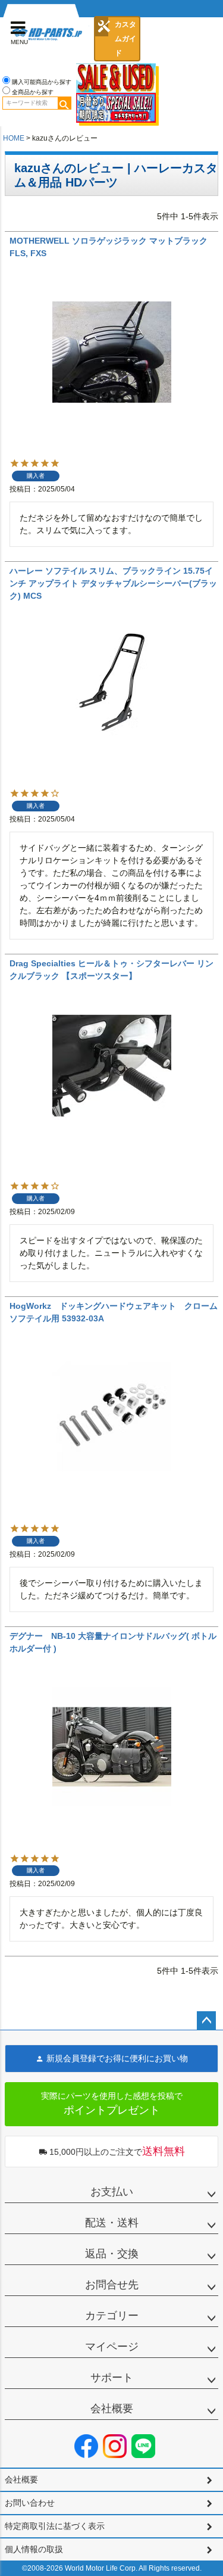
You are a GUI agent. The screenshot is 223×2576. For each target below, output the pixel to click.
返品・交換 (112, 2254)
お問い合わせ (30, 2503)
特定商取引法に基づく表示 (55, 2526)
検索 (64, 103)
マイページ (112, 2347)
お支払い (112, 2192)
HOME (14, 138)
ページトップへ (206, 2021)
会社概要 (112, 2409)
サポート (112, 2378)
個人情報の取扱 (34, 2549)
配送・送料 (112, 2223)
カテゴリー (112, 2316)
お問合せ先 (112, 2285)
